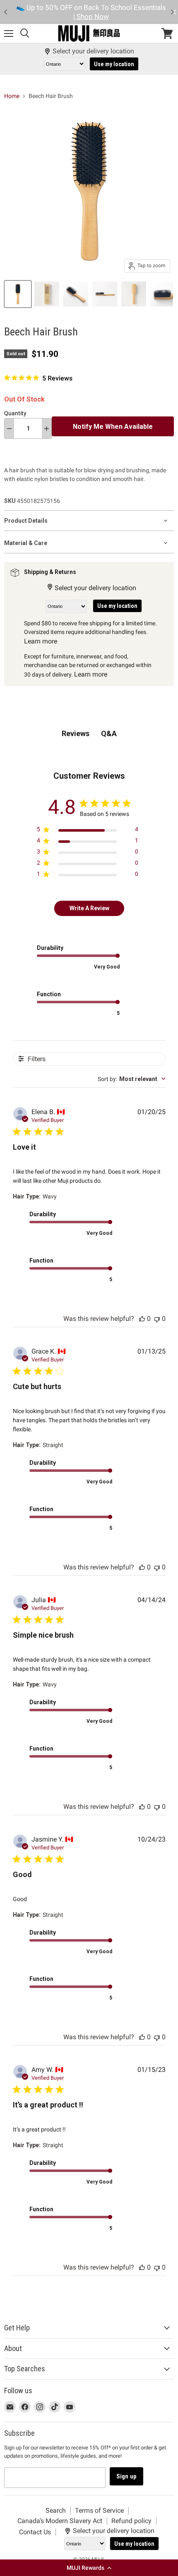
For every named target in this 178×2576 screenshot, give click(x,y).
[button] (89, 2568)
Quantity (15, 413)
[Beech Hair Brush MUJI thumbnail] (18, 294)
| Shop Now (91, 17)
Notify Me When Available (113, 427)
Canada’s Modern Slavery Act (60, 2521)
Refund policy (131, 2521)
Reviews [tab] (76, 733)
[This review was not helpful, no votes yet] (157, 1319)
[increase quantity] (47, 428)
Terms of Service (99, 2510)
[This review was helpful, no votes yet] (142, 1319)
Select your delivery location (93, 51)
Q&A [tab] (109, 733)
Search (56, 2510)
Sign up (126, 2476)
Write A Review (89, 908)
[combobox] (132, 1079)
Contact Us (35, 2532)
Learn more (41, 641)
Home (12, 96)
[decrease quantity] (9, 428)
